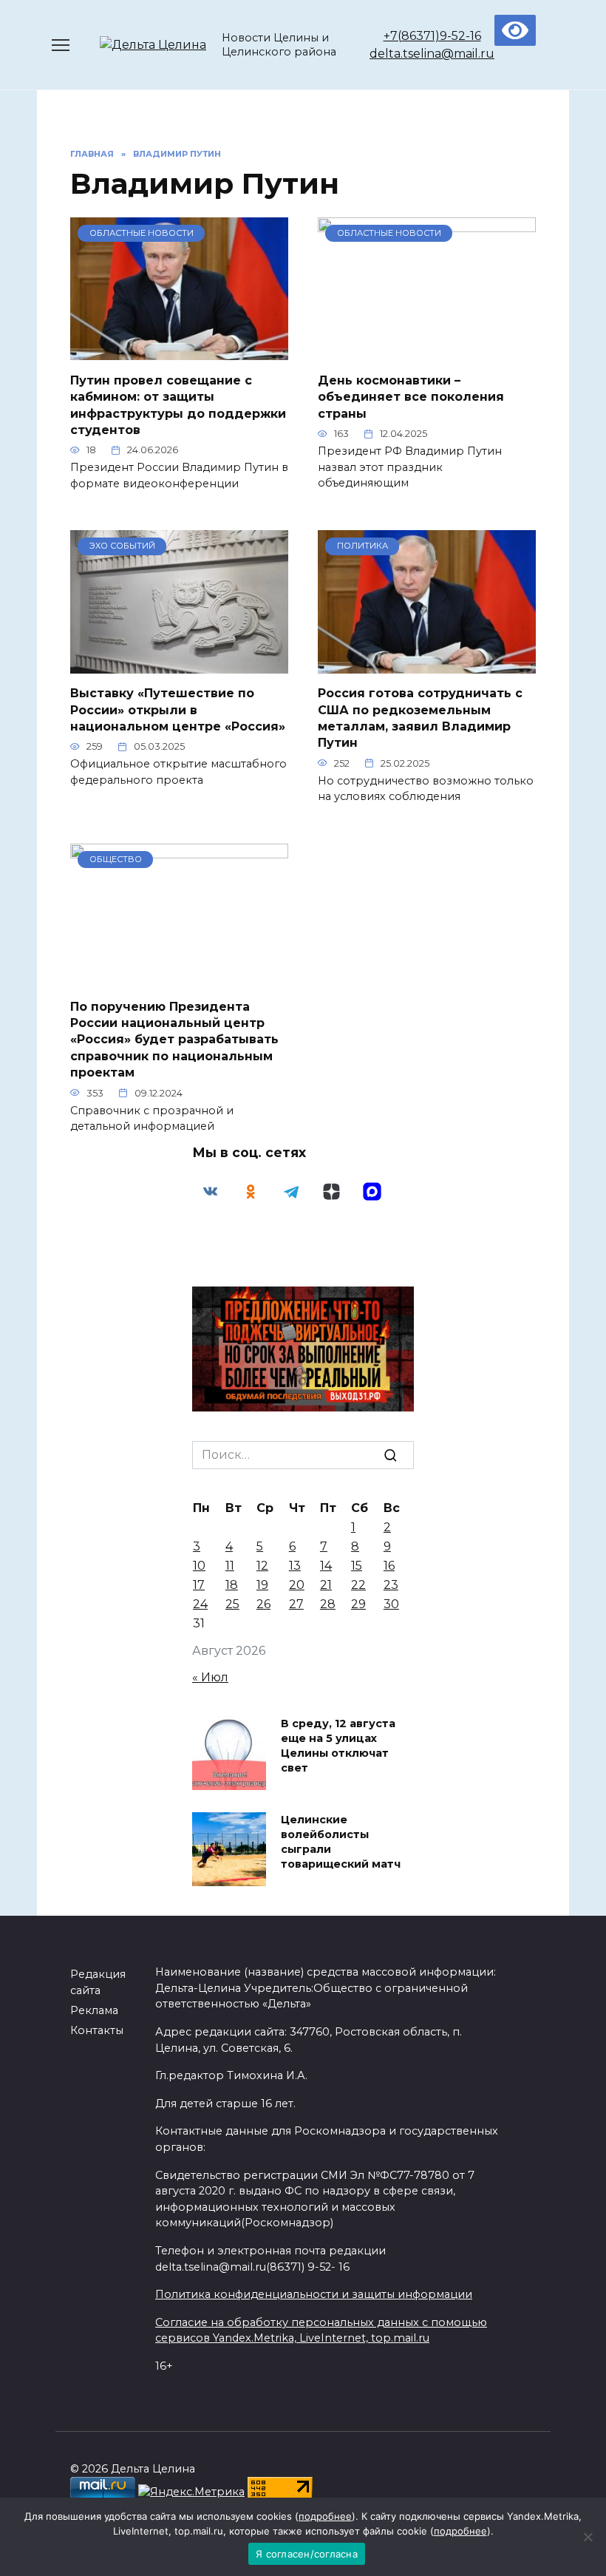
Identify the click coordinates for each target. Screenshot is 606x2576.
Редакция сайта (98, 1982)
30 (391, 1604)
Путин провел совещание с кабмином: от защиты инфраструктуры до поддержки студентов (178, 404)
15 (357, 1566)
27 (296, 1604)
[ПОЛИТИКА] (427, 664)
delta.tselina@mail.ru (432, 54)
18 (232, 1585)
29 (358, 1604)
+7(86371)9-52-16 (432, 36)
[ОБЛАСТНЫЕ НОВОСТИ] (179, 351)
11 (230, 1566)
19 (262, 1585)
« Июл (210, 1677)
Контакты (97, 2030)
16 (389, 1566)
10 (199, 1566)
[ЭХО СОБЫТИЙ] (179, 664)
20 (297, 1585)
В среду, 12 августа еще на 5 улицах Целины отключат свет (338, 1746)
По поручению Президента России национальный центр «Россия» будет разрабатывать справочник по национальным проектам (174, 1039)
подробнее (325, 2516)
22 (358, 1585)
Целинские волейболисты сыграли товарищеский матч (341, 1842)
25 (232, 1604)
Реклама (94, 2010)
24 (200, 1604)
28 (328, 1604)
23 (391, 1585)
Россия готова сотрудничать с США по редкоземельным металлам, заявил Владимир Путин (420, 718)
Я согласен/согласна (307, 2554)
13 (295, 1566)
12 (262, 1566)
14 (326, 1566)
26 (263, 1604)
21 (326, 1585)
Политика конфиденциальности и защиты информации (314, 2294)
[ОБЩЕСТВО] (179, 977)
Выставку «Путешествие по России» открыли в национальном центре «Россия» (178, 710)
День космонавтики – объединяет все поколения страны (411, 396)
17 (199, 1585)
